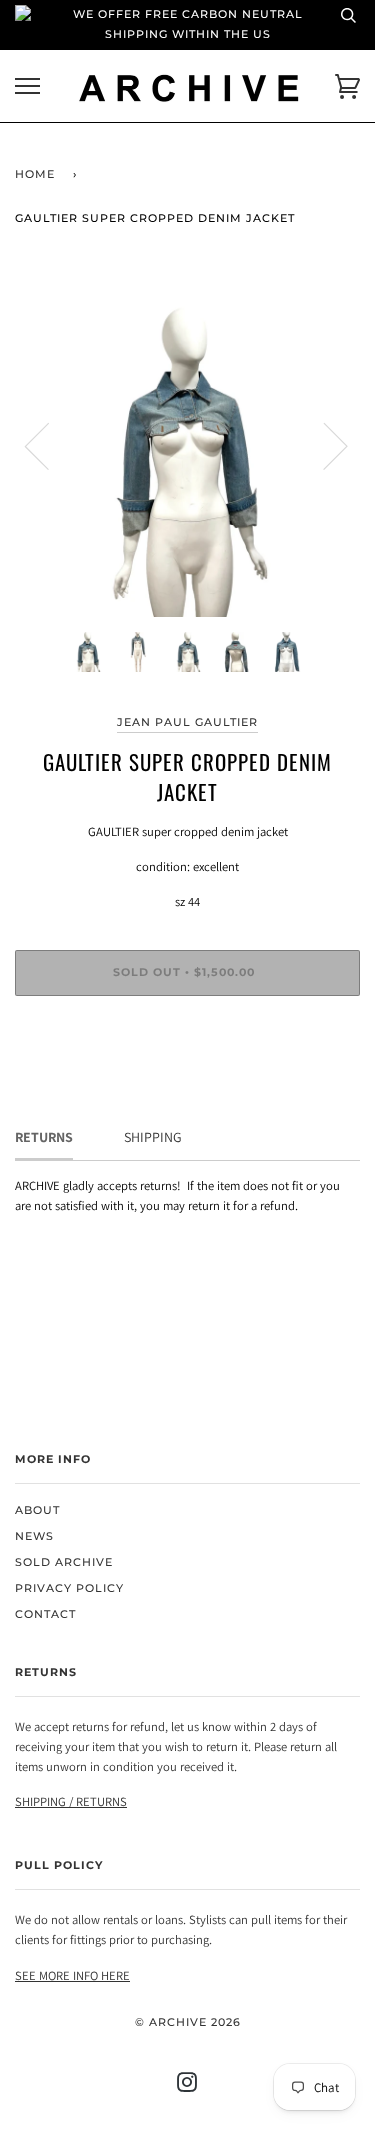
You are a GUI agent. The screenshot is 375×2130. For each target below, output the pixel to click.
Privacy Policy (69, 1588)
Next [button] (323, 445)
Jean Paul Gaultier (187, 722)
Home (35, 174)
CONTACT (45, 1614)
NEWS (34, 1536)
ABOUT (37, 1510)
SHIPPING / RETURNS (71, 1801)
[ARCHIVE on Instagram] (187, 2086)
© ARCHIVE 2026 (188, 2022)
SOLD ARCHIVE (64, 1562)
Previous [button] (49, 445)
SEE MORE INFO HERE (72, 1975)
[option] (187, 444)
